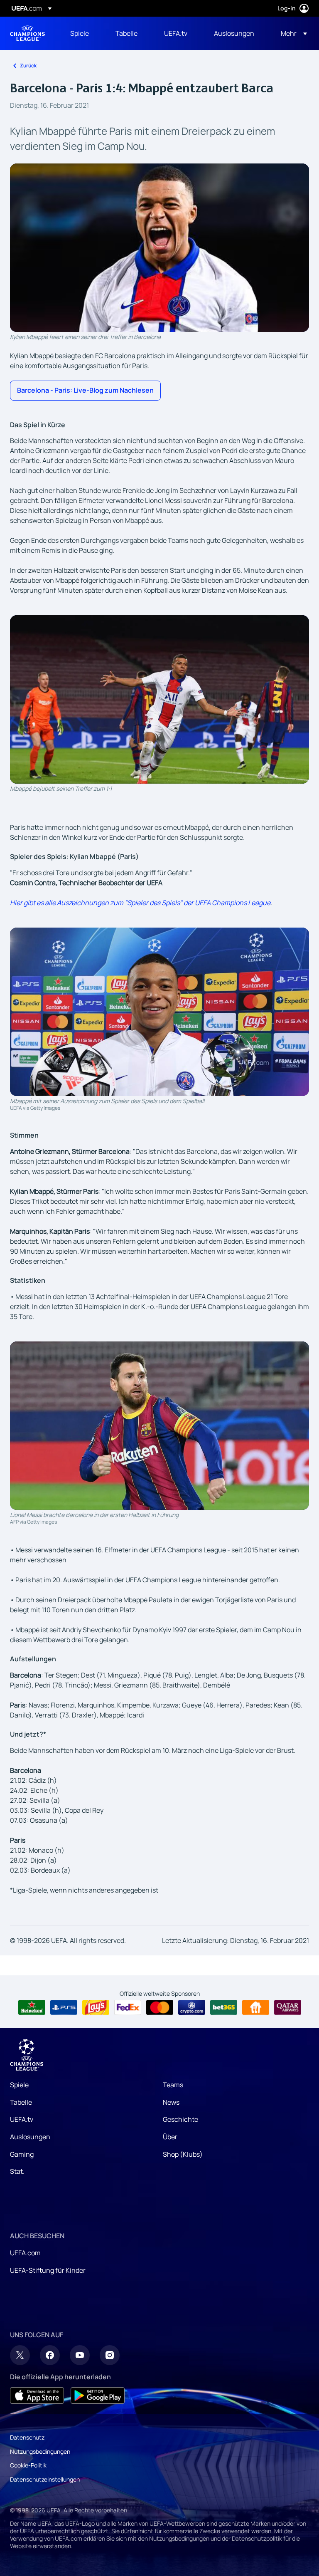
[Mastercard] (160, 2007)
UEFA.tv (22, 2119)
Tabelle (21, 2102)
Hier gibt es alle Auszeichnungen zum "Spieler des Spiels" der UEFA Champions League (140, 903)
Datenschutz (27, 2437)
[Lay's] (96, 2007)
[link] (80, 33)
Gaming (22, 2154)
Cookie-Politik (28, 2465)
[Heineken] (32, 2007)
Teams (173, 2085)
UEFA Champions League (27, 33)
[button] (291, 33)
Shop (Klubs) (183, 2154)
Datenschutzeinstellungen (45, 2479)
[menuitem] (82, 33)
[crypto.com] (192, 2007)
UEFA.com (25, 2253)
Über (170, 2137)
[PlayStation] (64, 2007)
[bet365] (224, 2007)
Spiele (19, 2085)
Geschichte (180, 2119)
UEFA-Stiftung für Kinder (48, 2270)
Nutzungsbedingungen (40, 2451)
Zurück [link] (28, 66)
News (171, 2102)
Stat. (17, 2171)
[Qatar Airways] (288, 2007)
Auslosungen (30, 2137)
